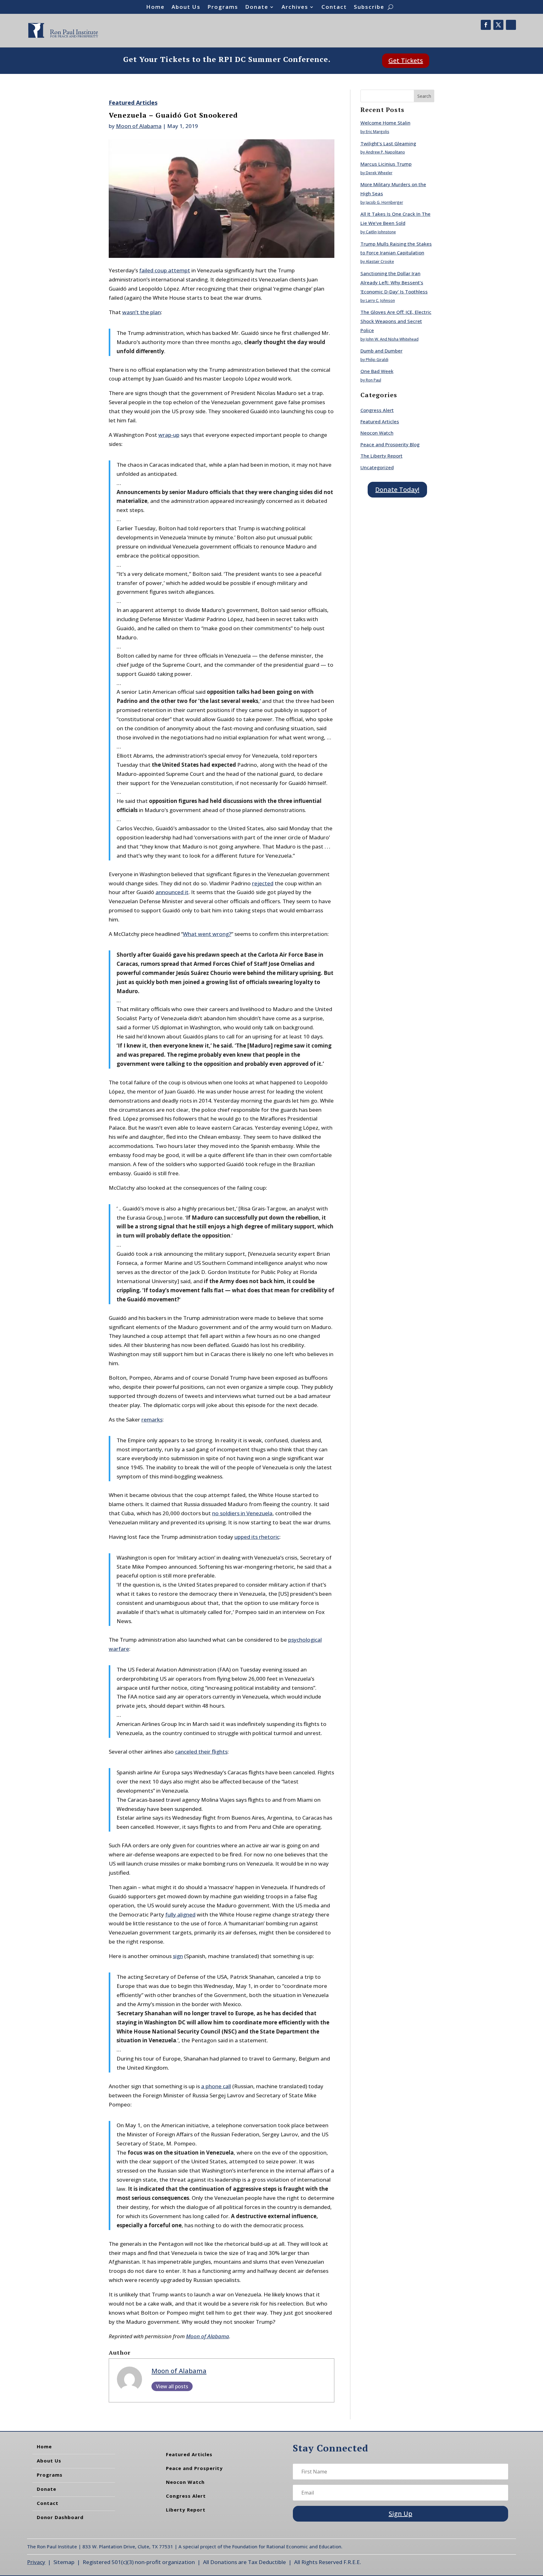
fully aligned (180, 1914)
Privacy (36, 2562)
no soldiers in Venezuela (242, 1513)
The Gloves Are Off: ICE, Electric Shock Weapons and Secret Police (396, 321)
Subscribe (369, 8)
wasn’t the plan (142, 312)
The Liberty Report (381, 456)
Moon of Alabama (139, 126)
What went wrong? (207, 934)
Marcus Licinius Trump (386, 164)
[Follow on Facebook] (486, 25)
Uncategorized (377, 467)
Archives (295, 8)
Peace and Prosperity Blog (390, 444)
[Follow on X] (498, 25)
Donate (257, 8)
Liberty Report (186, 2510)
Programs (223, 8)
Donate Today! (397, 490)
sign (178, 1956)
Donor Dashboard (60, 2517)
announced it (172, 892)
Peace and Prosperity (194, 2468)
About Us (186, 8)
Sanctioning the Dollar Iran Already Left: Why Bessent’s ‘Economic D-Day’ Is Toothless (394, 282)
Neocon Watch (377, 433)
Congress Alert (377, 410)
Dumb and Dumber (381, 351)
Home (155, 8)
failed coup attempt (165, 270)
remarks (152, 1419)
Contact (334, 8)
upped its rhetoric (257, 1537)
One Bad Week (377, 371)
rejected (263, 883)
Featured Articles (133, 103)
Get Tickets (406, 61)
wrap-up (169, 435)
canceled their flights (201, 1752)
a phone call (216, 2086)
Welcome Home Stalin (385, 123)
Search (424, 96)
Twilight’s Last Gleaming (388, 143)
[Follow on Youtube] (511, 25)
